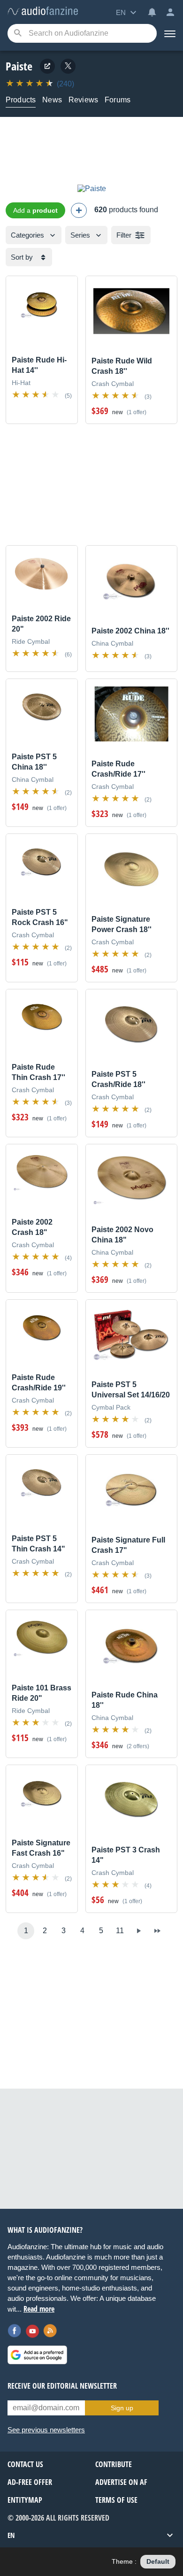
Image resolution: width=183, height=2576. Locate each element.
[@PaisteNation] (68, 66)
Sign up (122, 2408)
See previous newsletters (46, 2430)
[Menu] (170, 33)
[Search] (18, 34)
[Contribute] (79, 210)
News (52, 100)
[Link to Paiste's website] (47, 66)
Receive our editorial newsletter (62, 2386)
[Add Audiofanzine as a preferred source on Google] (37, 2355)
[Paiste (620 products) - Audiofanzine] (43, 12)
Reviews (83, 100)
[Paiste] (92, 189)
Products (21, 100)
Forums (118, 100)
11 (120, 1931)
